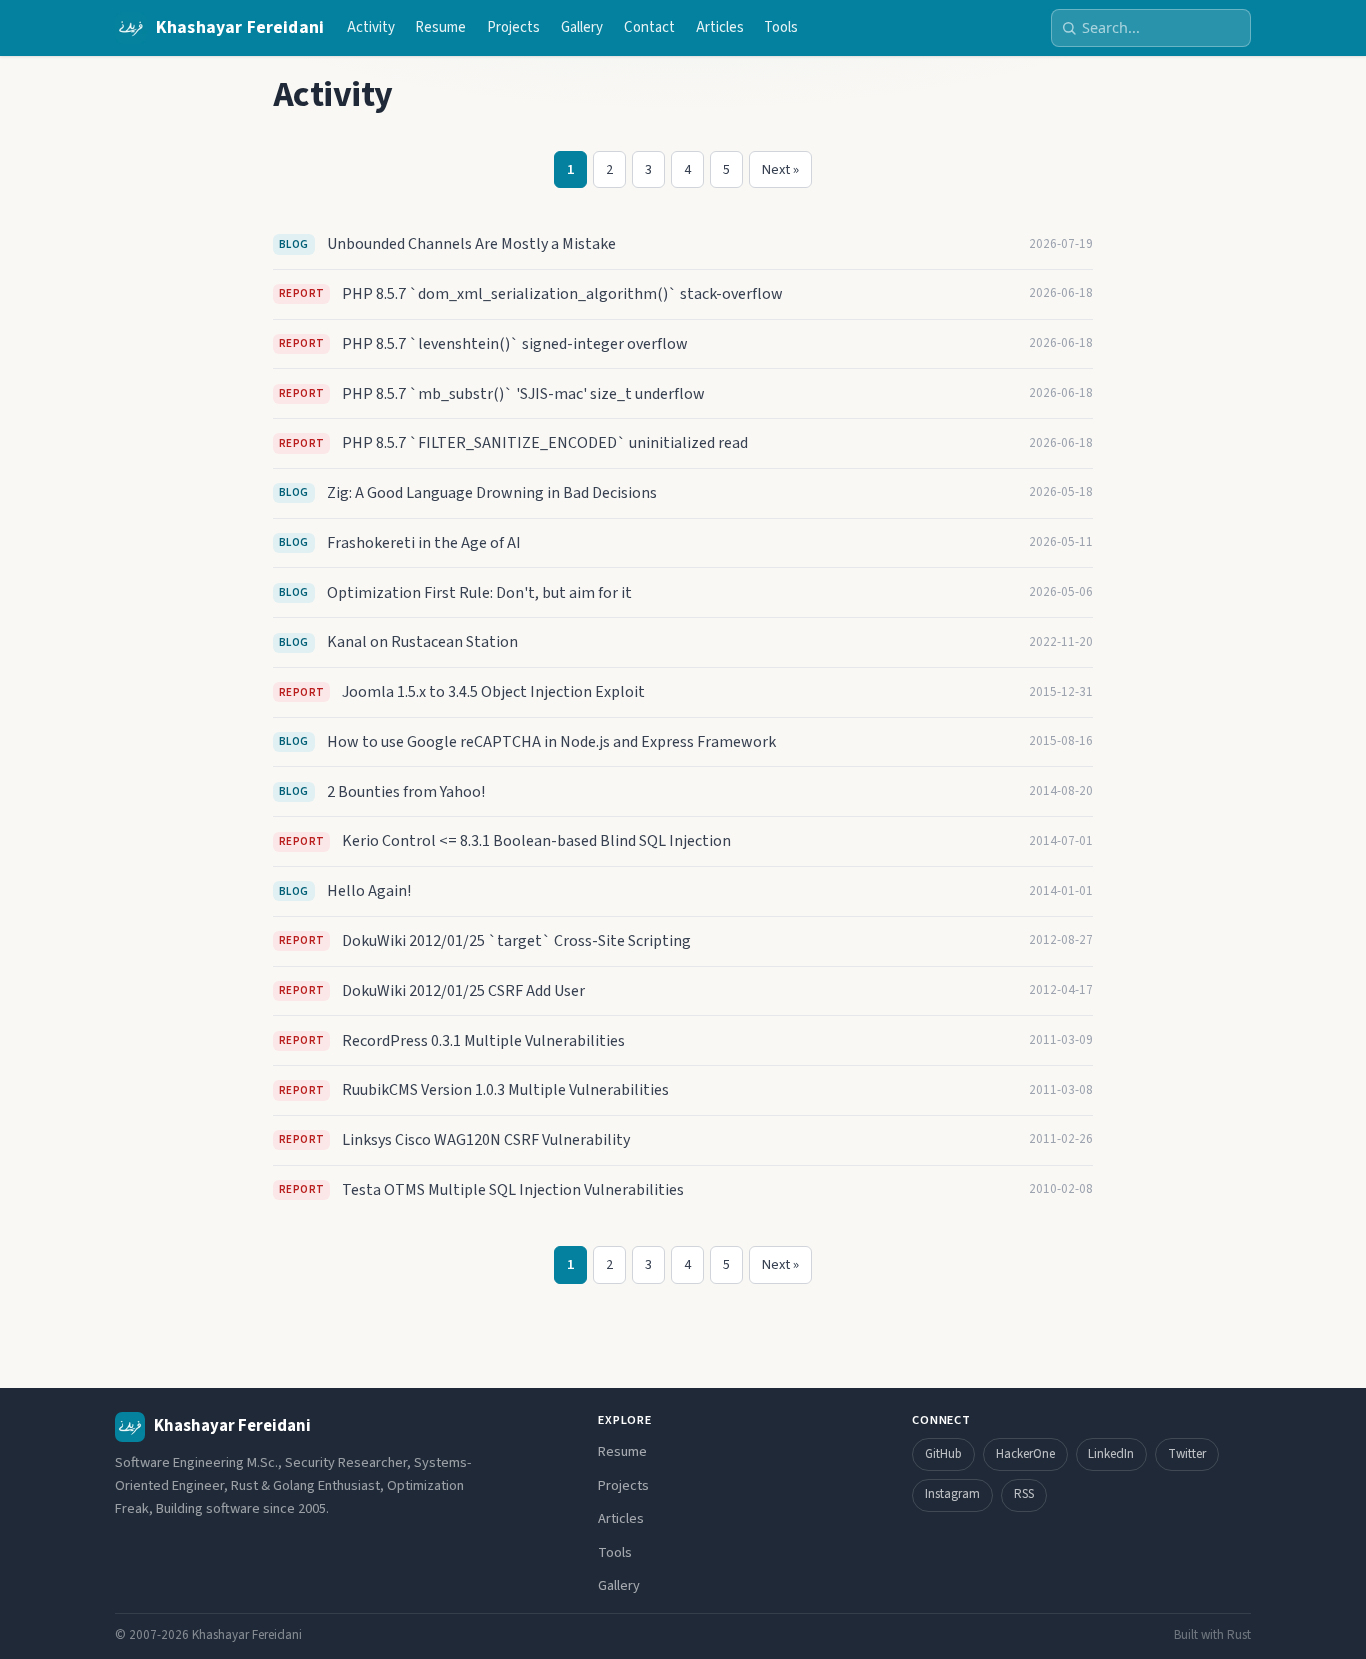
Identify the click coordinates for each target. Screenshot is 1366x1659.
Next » (780, 169)
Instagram (952, 1494)
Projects (513, 27)
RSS (1024, 1494)
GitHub (943, 1454)
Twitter (1187, 1454)
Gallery (582, 27)
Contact (649, 27)
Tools (781, 27)
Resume (440, 27)
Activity (371, 27)
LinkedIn (1111, 1454)
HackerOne (1025, 1454)
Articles (720, 27)
